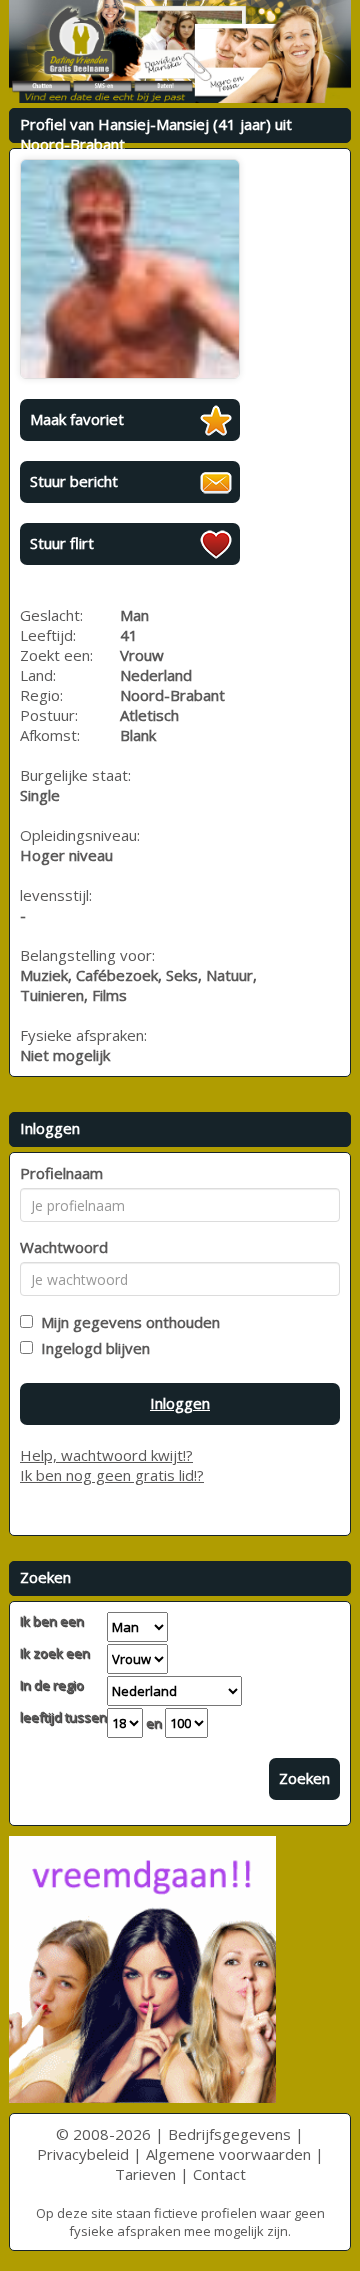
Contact (219, 2174)
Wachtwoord (64, 1247)
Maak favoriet (77, 419)
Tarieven (145, 2174)
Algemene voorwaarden (228, 2154)
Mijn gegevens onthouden (126, 1322)
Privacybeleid (83, 2154)
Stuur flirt (62, 543)
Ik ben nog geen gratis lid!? (112, 1475)
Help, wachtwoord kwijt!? (106, 1455)
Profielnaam (61, 1173)
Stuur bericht (74, 481)
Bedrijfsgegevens (229, 2134)
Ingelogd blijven (91, 1348)
